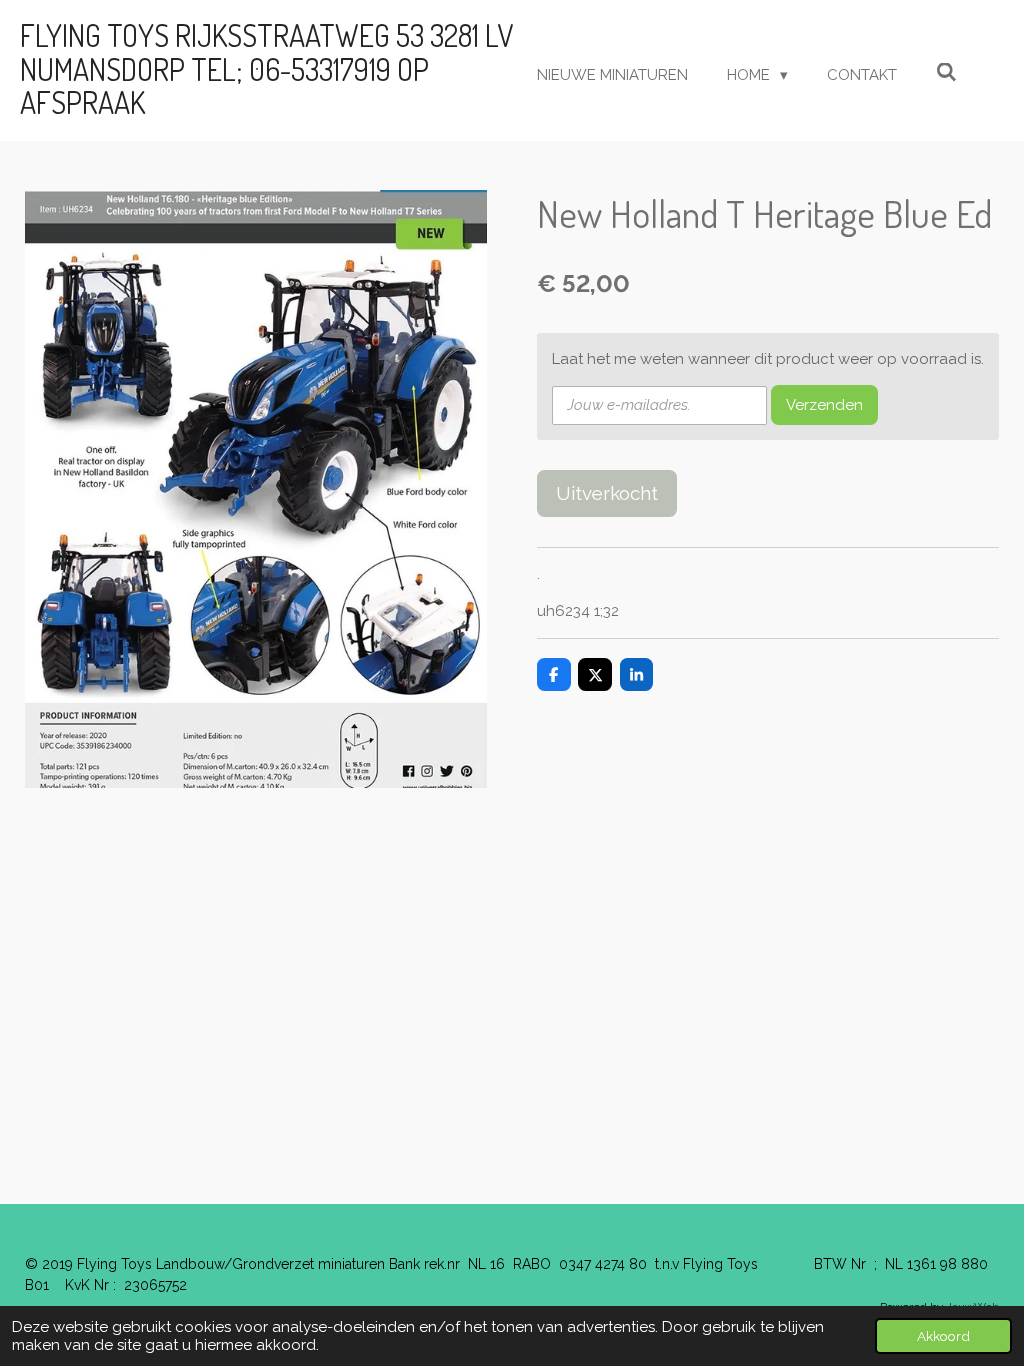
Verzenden (824, 405)
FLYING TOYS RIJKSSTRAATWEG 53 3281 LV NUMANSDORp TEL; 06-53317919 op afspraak (266, 68)
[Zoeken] (946, 73)
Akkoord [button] (943, 1336)
